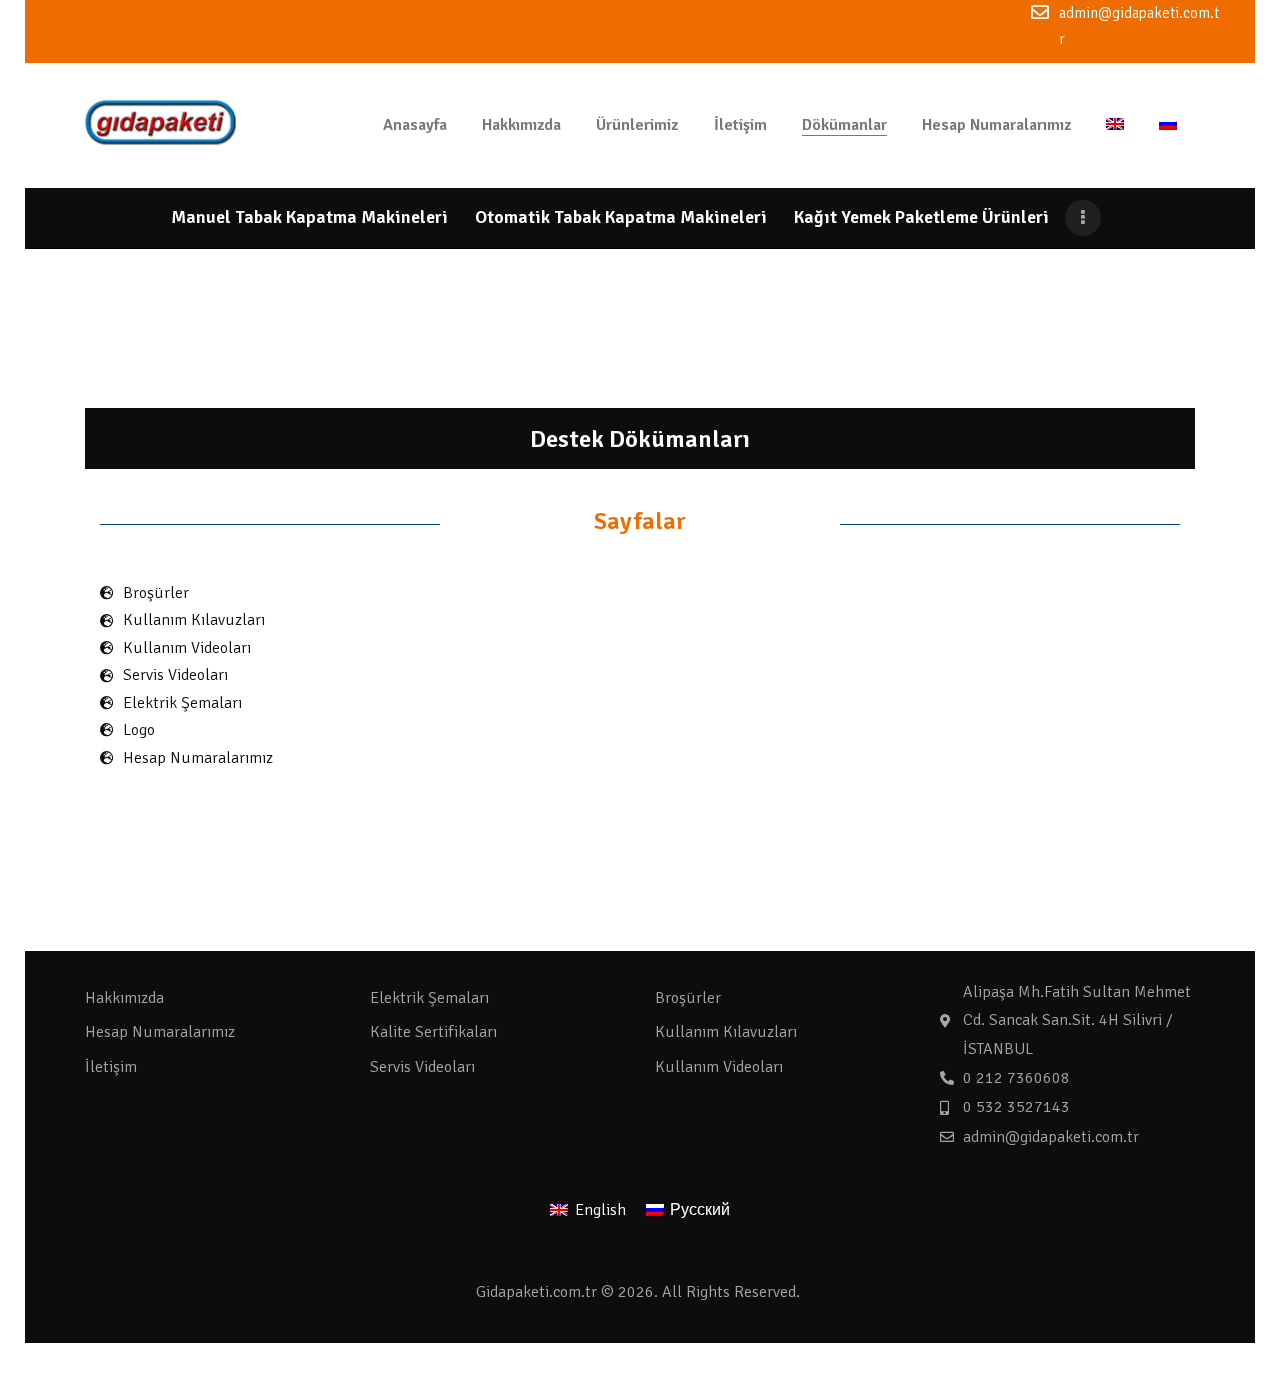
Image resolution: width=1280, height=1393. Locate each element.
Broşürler (688, 998)
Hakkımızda (124, 998)
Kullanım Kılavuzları (726, 1032)
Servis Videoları (422, 1067)
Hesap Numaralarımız (160, 1032)
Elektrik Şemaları (429, 998)
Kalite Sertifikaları (433, 1032)
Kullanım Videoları (719, 1067)
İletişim (111, 1067)
